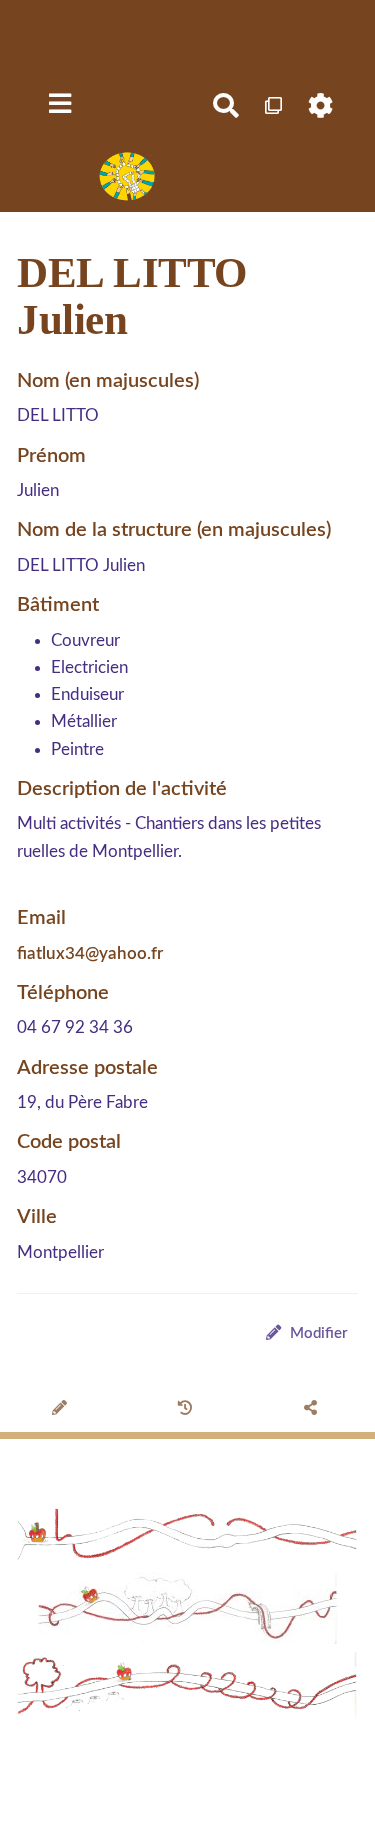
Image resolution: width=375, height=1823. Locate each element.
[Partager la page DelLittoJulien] (313, 1410)
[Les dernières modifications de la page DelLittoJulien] (188, 1410)
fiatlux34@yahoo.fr (90, 953)
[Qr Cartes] (274, 105)
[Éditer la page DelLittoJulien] (62, 1410)
